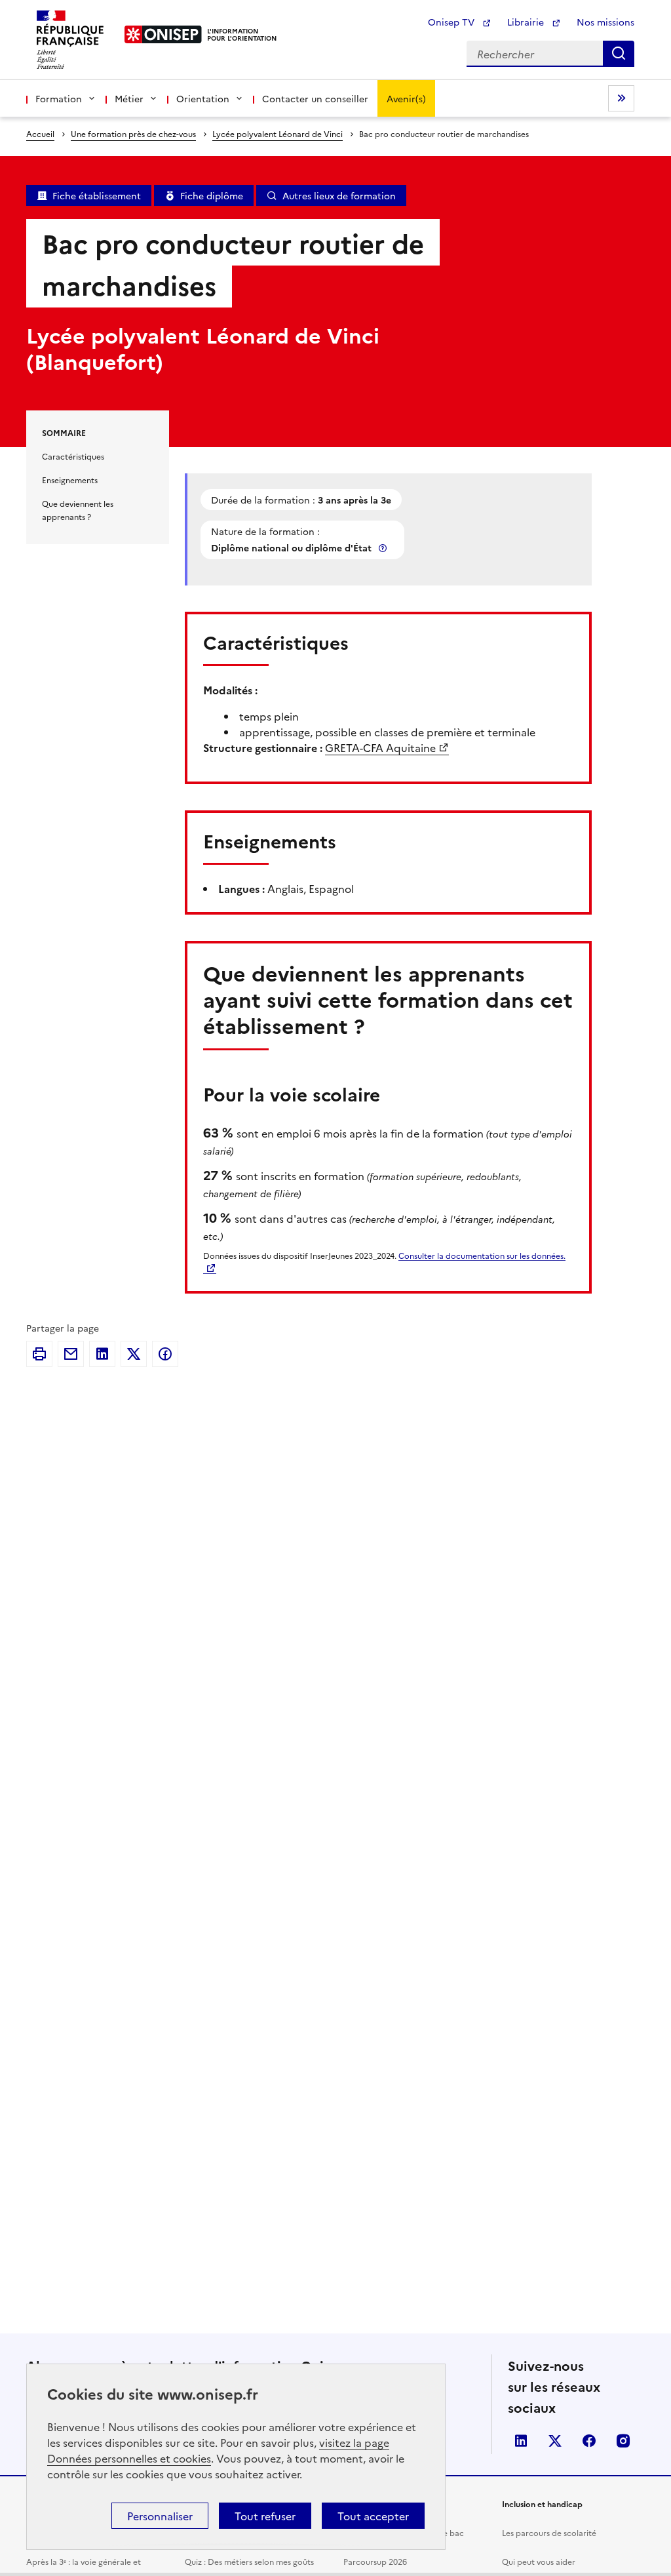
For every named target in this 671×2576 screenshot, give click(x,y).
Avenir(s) (406, 98)
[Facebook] (165, 1354)
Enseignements (70, 480)
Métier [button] (129, 98)
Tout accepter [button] (373, 2516)
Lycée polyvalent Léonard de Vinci (278, 133)
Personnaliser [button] (160, 2516)
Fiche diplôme (212, 195)
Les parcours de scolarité (549, 2532)
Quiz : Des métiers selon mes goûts (249, 2561)
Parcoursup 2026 (375, 2561)
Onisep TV (452, 22)
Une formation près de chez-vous (133, 133)
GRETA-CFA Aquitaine (380, 747)
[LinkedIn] (102, 1354)
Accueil (40, 133)
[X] (134, 1354)
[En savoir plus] (384, 548)
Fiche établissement (97, 195)
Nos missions (605, 22)
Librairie (527, 22)
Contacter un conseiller (315, 98)
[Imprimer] (39, 1354)
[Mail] (71, 1354)
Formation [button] (59, 98)
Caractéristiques (73, 456)
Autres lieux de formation (339, 195)
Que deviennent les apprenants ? (78, 510)
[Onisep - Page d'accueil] (163, 34)
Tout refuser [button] (265, 2516)
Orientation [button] (203, 98)
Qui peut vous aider (539, 2561)
